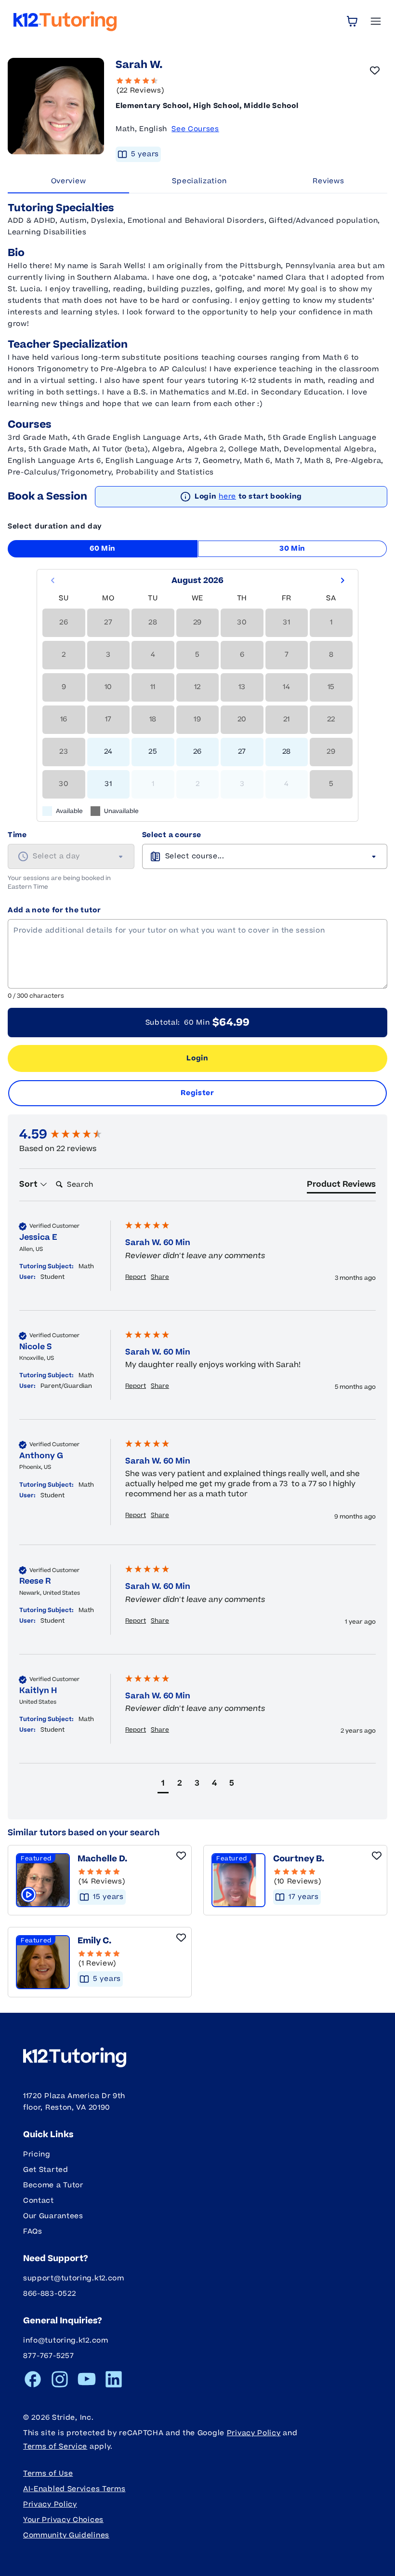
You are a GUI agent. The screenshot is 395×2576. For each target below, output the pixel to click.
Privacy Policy (254, 2433)
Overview (69, 181)
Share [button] (160, 1277)
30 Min (292, 549)
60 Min (103, 549)
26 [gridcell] (197, 752)
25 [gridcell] (153, 752)
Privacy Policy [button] (50, 2504)
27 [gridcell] (242, 752)
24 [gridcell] (108, 752)
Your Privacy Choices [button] (63, 2520)
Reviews (328, 181)
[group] (70, 1135)
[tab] (341, 1186)
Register (197, 1093)
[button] (163, 1784)
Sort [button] (29, 1184)
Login (197, 1058)
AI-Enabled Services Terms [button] (74, 2489)
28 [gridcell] (287, 752)
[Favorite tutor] (375, 70)
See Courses (195, 129)
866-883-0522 (49, 2294)
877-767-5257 (48, 2356)
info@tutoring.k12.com (66, 2340)
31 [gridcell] (108, 784)
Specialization (199, 181)
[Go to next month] (342, 581)
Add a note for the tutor (54, 910)
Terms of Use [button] (48, 2474)
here (227, 496)
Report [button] (136, 1277)
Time (17, 835)
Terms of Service (55, 2447)
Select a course (172, 835)
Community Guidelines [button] (66, 2535)
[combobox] (71, 856)
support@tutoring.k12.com (74, 2278)
